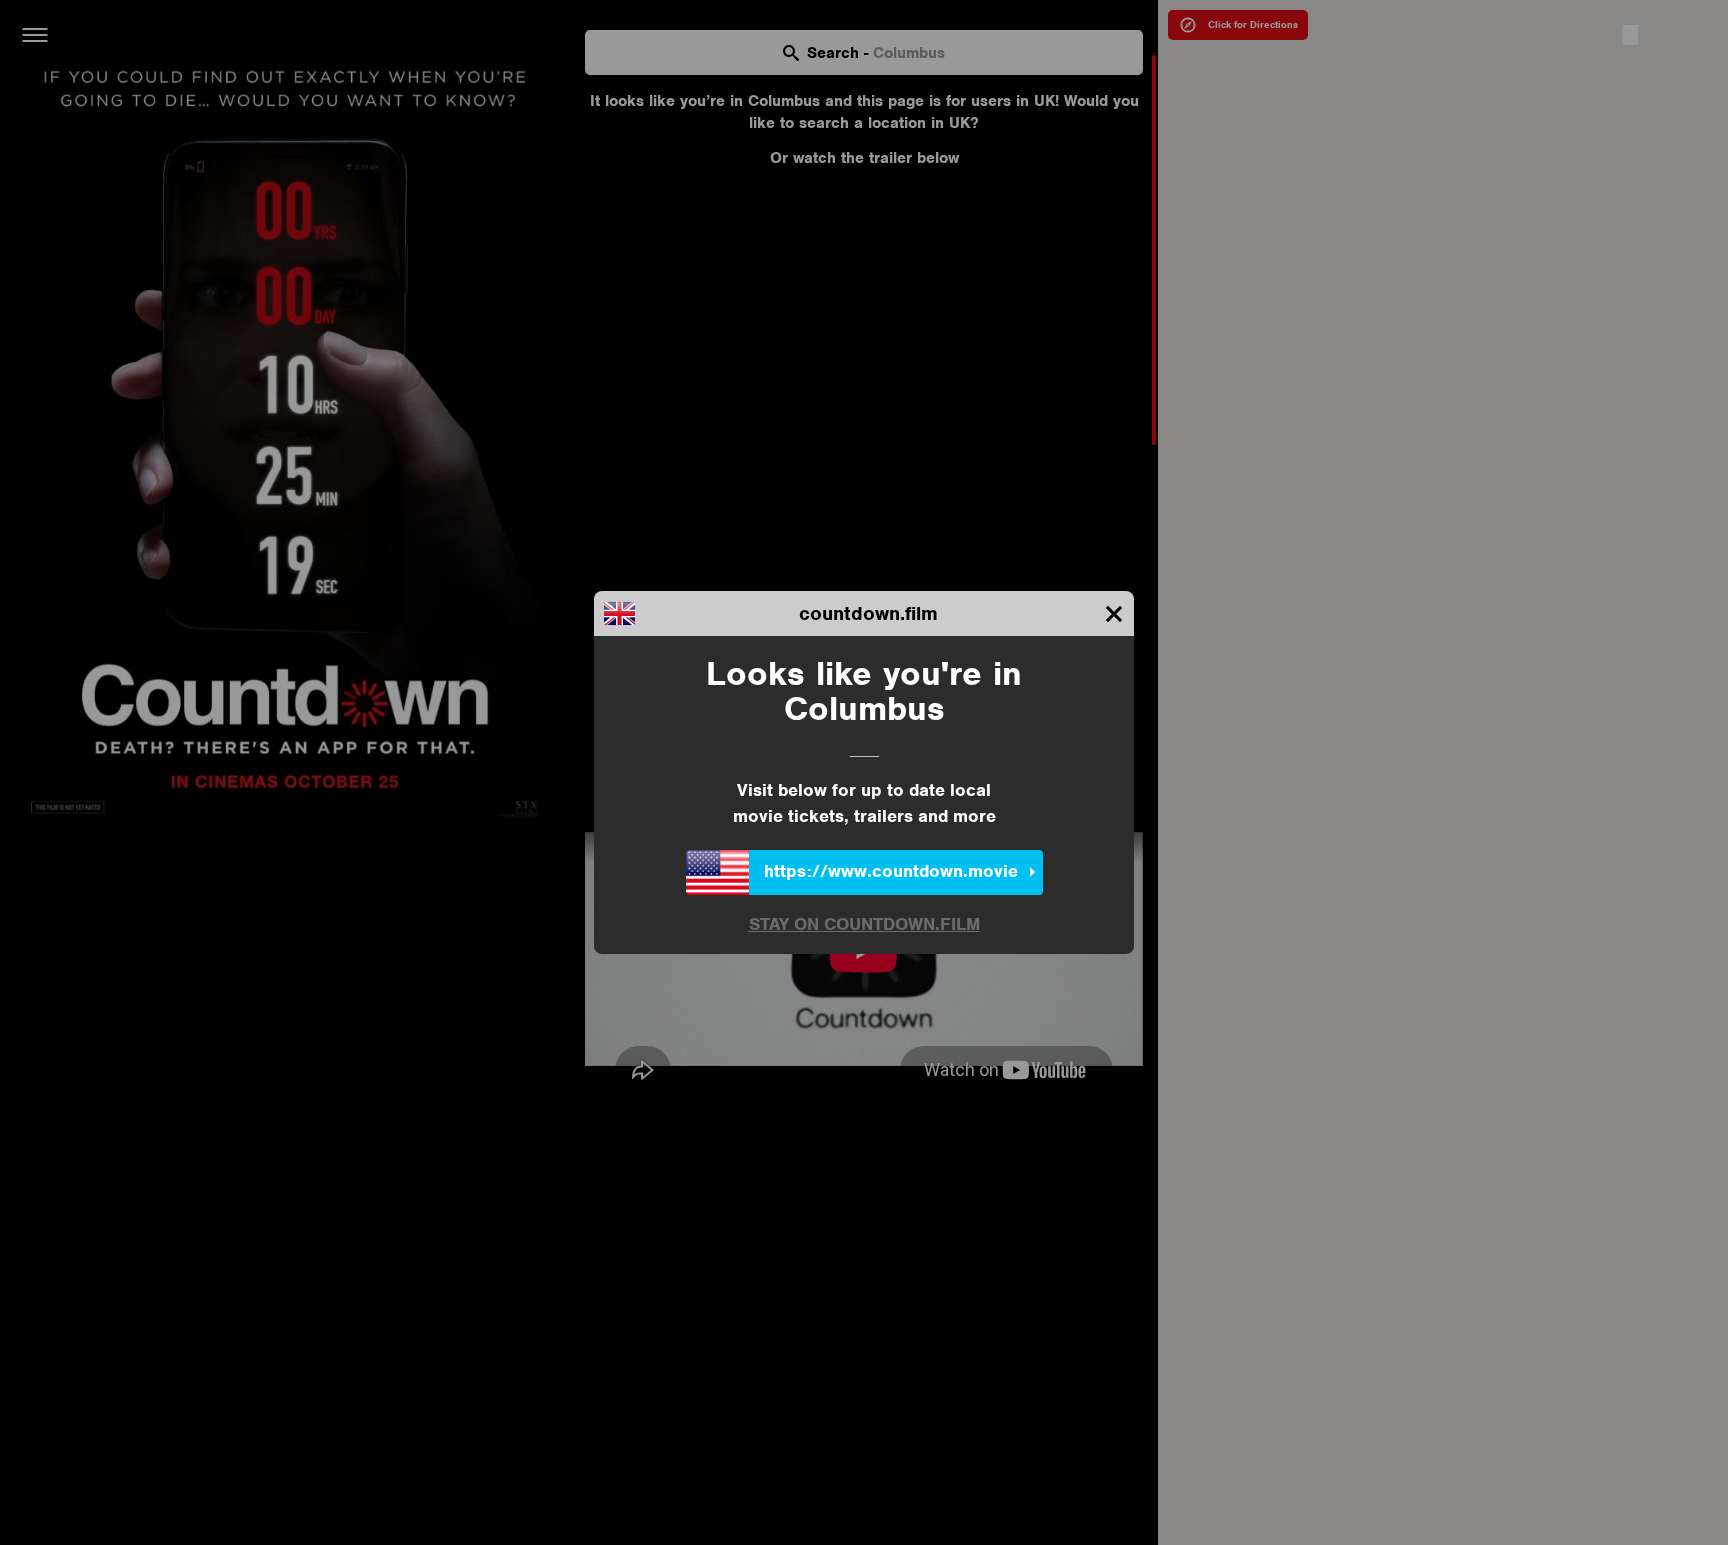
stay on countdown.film (864, 925)
